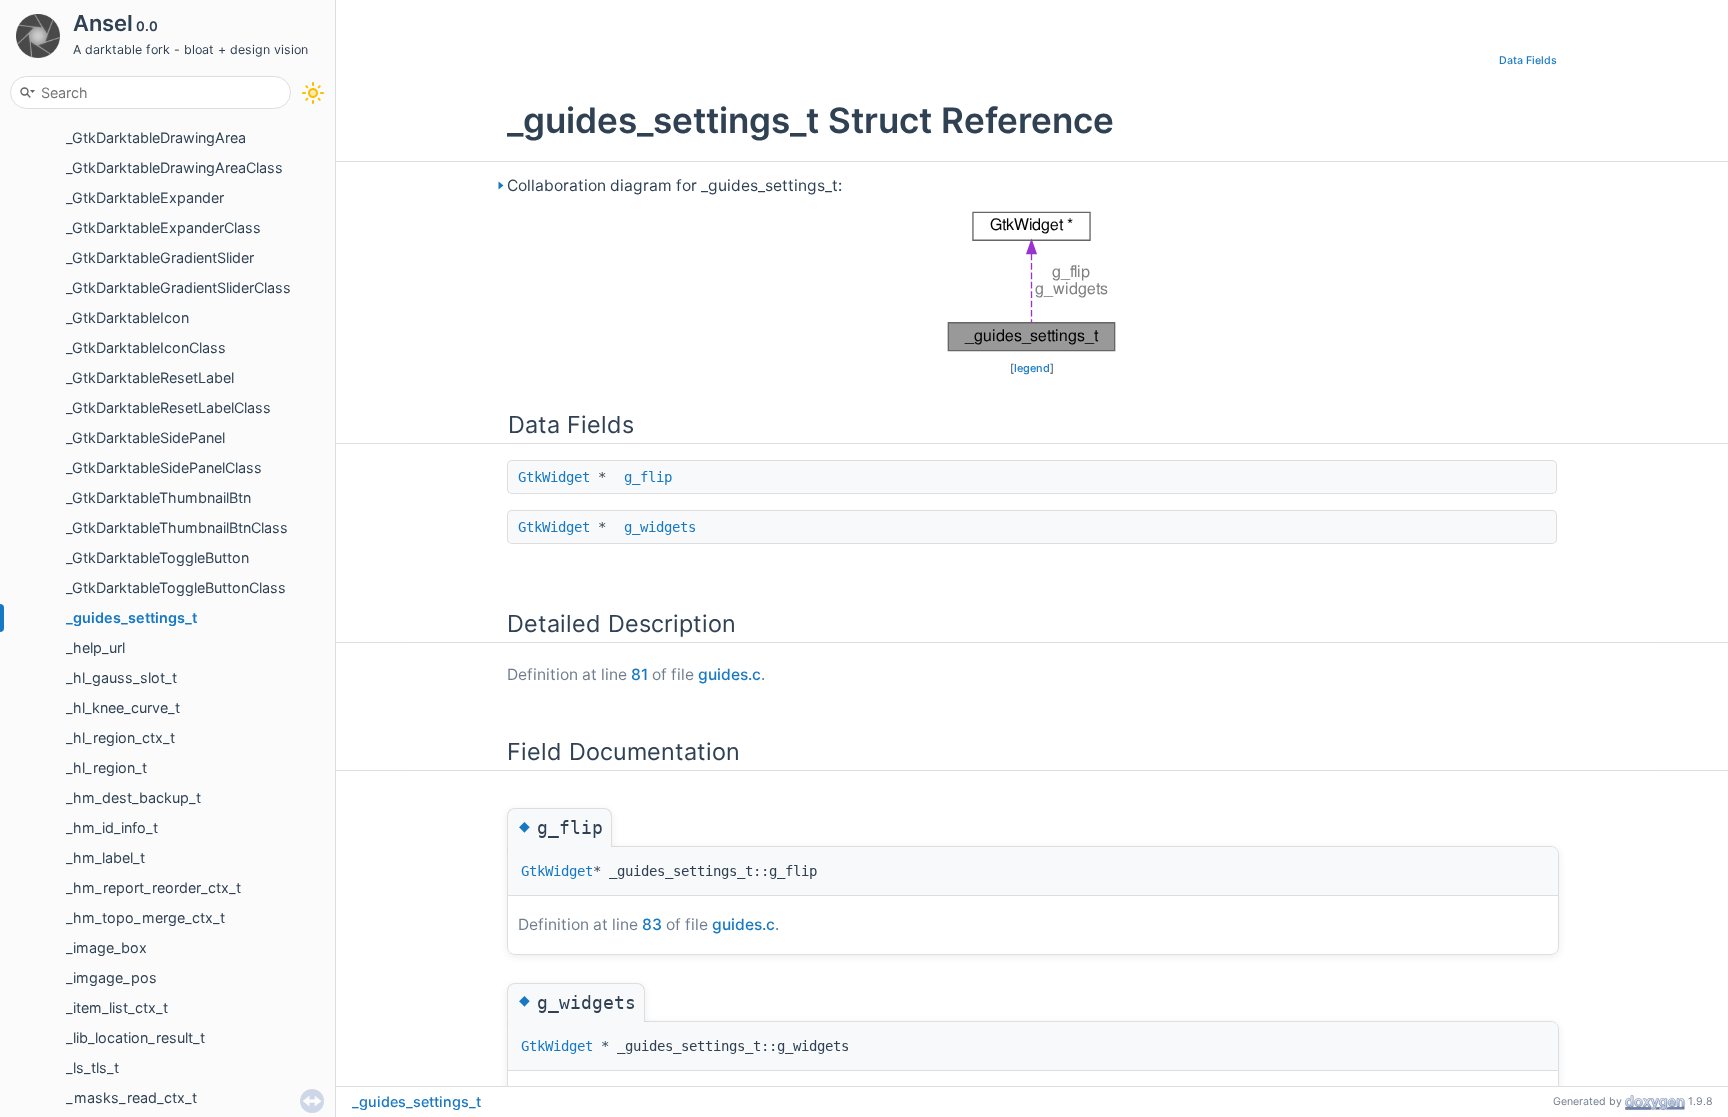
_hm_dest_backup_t (133, 797)
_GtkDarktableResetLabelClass (168, 407)
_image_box (106, 947)
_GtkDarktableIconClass (146, 347)
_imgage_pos (111, 977)
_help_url (95, 647)
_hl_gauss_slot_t (121, 677)
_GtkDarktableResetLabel (150, 377)
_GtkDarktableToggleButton (157, 557)
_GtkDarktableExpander (145, 197)
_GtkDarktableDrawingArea (156, 137)
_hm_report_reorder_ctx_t (153, 887)
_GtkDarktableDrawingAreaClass (174, 167)
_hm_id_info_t (112, 827)
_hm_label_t (105, 857)
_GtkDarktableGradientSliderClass (178, 287)
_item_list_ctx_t (117, 1007)
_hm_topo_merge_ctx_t (145, 917)
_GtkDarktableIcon (127, 317)
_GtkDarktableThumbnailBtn (158, 497)
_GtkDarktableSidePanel (145, 437)
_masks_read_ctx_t (131, 1097)
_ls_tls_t (92, 1067)
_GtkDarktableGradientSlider (160, 257)
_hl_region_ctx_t (120, 737)
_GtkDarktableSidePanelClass (164, 467)
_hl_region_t (106, 767)
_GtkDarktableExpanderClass (163, 227)
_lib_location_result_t (135, 1037)
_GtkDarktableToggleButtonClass (176, 587)
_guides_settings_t (131, 617)
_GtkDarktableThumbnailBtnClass (177, 527)
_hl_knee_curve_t (123, 707)
